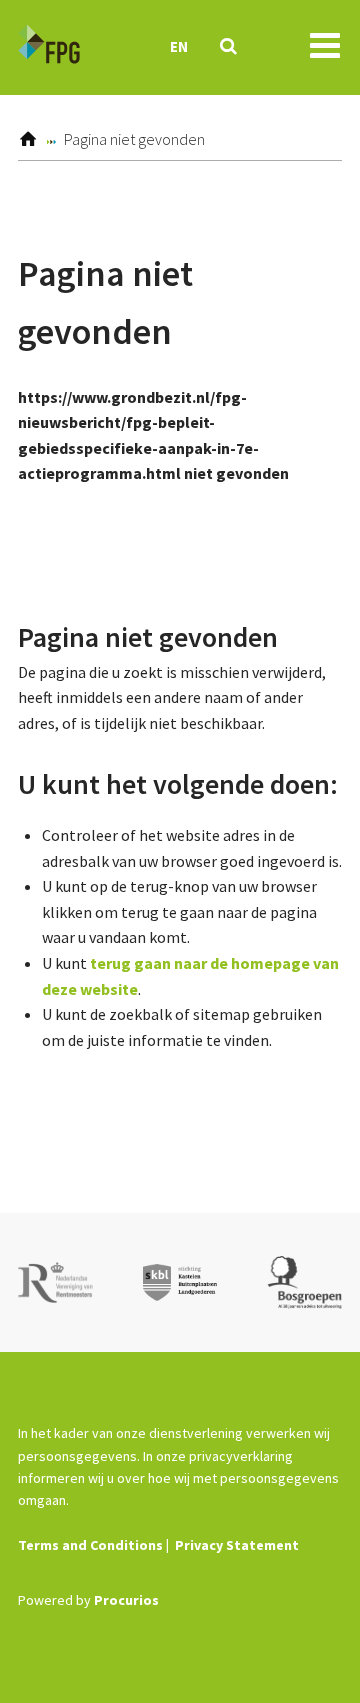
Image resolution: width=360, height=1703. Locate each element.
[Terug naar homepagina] (49, 47)
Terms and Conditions (90, 1545)
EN (179, 46)
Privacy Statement (237, 1545)
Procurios (126, 1600)
